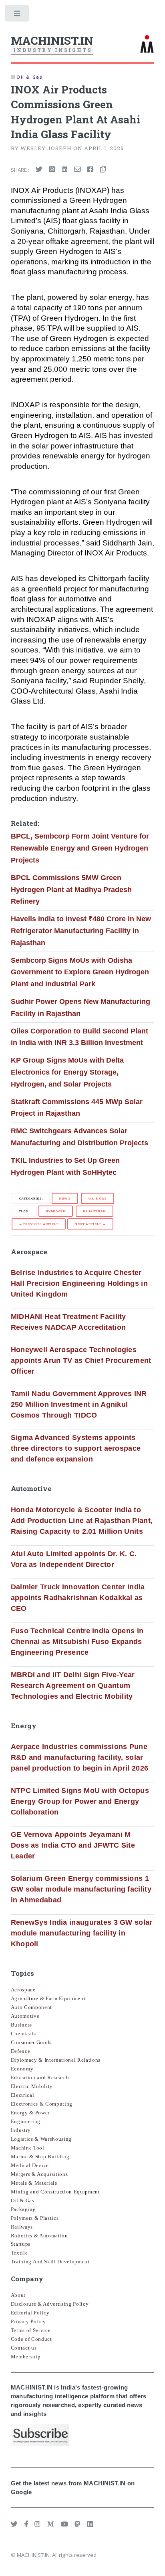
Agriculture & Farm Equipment (48, 1998)
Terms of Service (31, 2330)
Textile (19, 2253)
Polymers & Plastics (35, 2218)
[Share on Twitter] (39, 170)
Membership (26, 2357)
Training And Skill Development (50, 2262)
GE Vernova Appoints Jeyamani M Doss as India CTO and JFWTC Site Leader (73, 1845)
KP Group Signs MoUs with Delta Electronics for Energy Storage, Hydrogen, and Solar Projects (67, 1072)
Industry (21, 2130)
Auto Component (31, 2007)
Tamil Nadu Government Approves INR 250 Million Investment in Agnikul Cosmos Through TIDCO (79, 1404)
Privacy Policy (28, 2321)
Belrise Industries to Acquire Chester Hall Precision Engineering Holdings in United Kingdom (79, 1283)
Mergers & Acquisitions (39, 2174)
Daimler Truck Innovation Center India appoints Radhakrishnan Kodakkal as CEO (78, 1598)
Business (21, 2025)
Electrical (23, 2095)
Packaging (23, 2209)
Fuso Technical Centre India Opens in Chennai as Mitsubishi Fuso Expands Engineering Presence (77, 1642)
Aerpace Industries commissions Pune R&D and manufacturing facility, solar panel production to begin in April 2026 (79, 1757)
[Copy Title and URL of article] (103, 170)
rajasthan (94, 1211)
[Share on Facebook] (90, 170)
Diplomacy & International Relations (56, 2060)
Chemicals (23, 2034)
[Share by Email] (77, 170)
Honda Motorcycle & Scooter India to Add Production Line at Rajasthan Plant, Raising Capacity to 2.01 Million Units (82, 1521)
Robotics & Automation (39, 2236)
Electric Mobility (32, 2086)
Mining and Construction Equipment (55, 2192)
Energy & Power (30, 2113)
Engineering (26, 2121)
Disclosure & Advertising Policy (50, 2304)
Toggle (17, 15)
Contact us (24, 2348)
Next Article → (90, 1224)
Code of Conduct (31, 2339)
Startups (21, 2244)
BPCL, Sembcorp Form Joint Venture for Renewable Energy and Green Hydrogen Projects (80, 848)
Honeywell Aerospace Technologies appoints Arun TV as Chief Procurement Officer (81, 1360)
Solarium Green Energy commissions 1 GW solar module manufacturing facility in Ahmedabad (81, 1889)
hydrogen (56, 1211)
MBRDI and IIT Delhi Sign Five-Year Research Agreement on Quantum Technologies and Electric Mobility (73, 1686)
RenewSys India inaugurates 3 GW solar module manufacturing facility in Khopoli (82, 1933)
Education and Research (40, 2077)
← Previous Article (39, 1224)
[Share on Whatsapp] (52, 170)
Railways (22, 2227)
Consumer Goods (31, 2042)
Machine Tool (28, 2148)
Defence (21, 2051)
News (65, 1198)
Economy (22, 2069)
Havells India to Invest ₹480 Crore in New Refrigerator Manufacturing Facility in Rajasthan (81, 931)
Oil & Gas (98, 1198)
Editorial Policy (30, 2313)
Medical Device (30, 2165)
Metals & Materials (34, 2183)
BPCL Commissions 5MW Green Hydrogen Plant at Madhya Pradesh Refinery (71, 889)
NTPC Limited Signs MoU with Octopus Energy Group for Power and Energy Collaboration (80, 1801)
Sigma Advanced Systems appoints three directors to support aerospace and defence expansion (76, 1448)
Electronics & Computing (42, 2104)
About (18, 2295)
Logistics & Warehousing (41, 2139)
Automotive (25, 2016)
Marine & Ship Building (40, 2157)
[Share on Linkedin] (65, 170)
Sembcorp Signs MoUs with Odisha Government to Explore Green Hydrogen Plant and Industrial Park (80, 972)
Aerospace (23, 1990)
